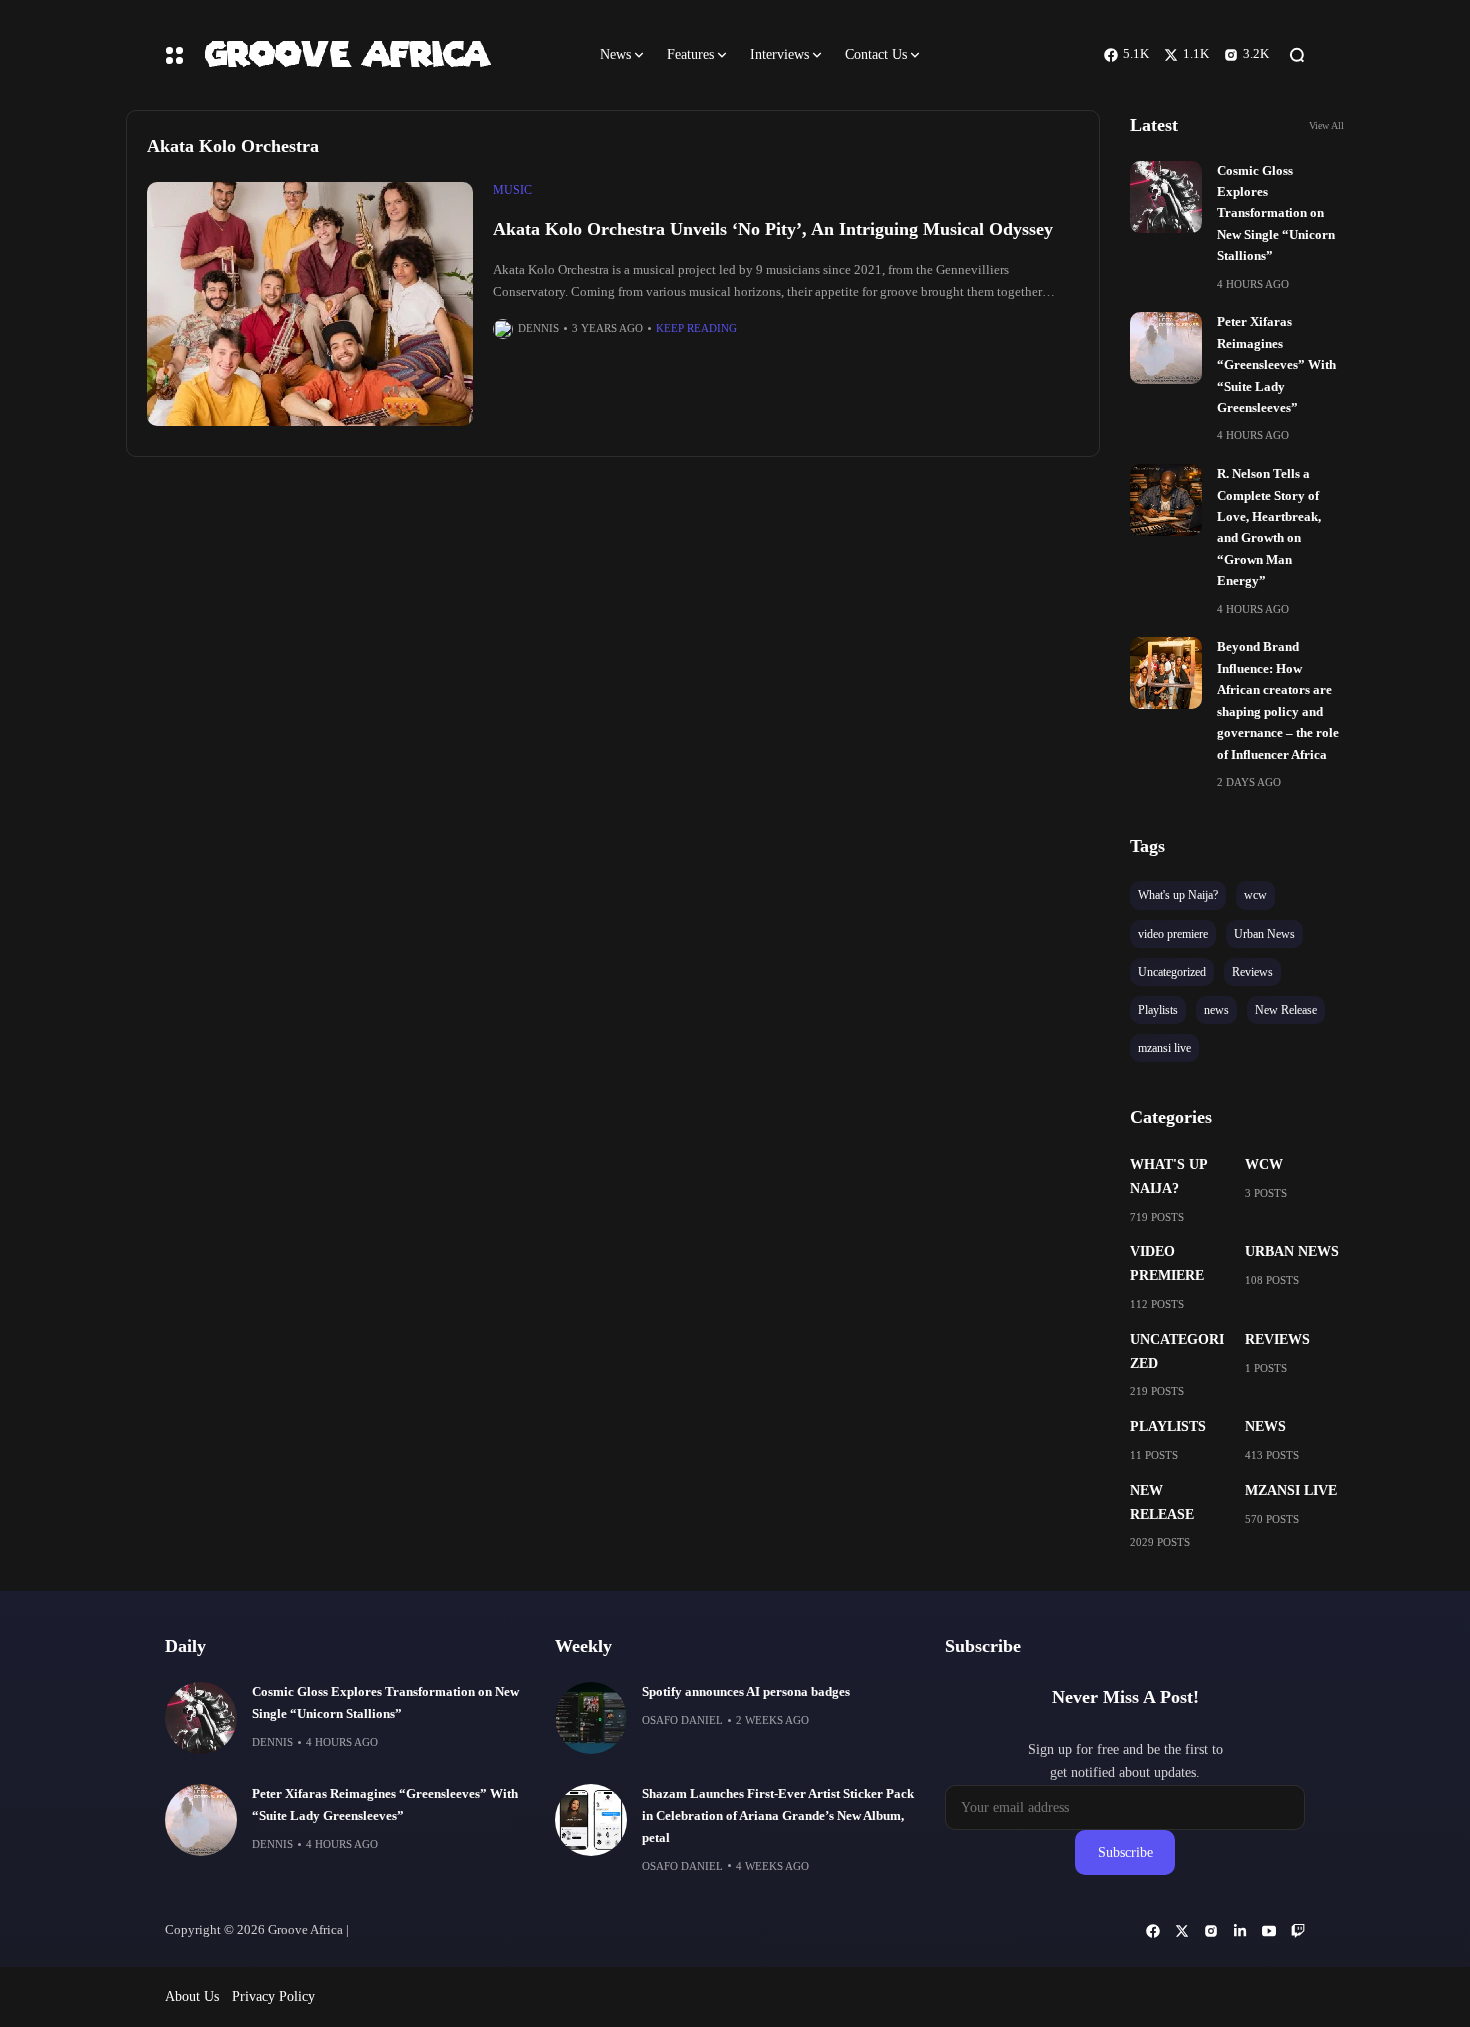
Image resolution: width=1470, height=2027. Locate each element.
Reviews (1277, 1339)
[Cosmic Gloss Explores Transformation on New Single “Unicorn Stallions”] (1166, 197)
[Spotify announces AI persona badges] (591, 1718)
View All (1326, 125)
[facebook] (1153, 1931)
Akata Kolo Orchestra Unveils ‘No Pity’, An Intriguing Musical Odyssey (773, 229)
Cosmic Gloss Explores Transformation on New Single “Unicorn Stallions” (1276, 214)
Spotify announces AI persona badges (746, 1692)
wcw (1264, 1164)
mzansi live (1291, 1490)
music (512, 190)
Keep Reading (696, 328)
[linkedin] (1240, 1931)
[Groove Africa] (384, 54)
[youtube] (1269, 1931)
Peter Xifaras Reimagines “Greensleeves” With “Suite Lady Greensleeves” (1276, 365)
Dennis (538, 328)
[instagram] (1211, 1931)
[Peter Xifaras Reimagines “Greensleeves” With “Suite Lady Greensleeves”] (1166, 348)
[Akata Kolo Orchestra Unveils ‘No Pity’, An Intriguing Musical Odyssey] (310, 304)
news (1265, 1426)
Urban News (1292, 1251)
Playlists (1168, 1426)
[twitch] (1298, 1931)
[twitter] (1182, 1931)
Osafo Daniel (682, 1720)
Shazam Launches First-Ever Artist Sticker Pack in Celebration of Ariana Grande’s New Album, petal (778, 1816)
